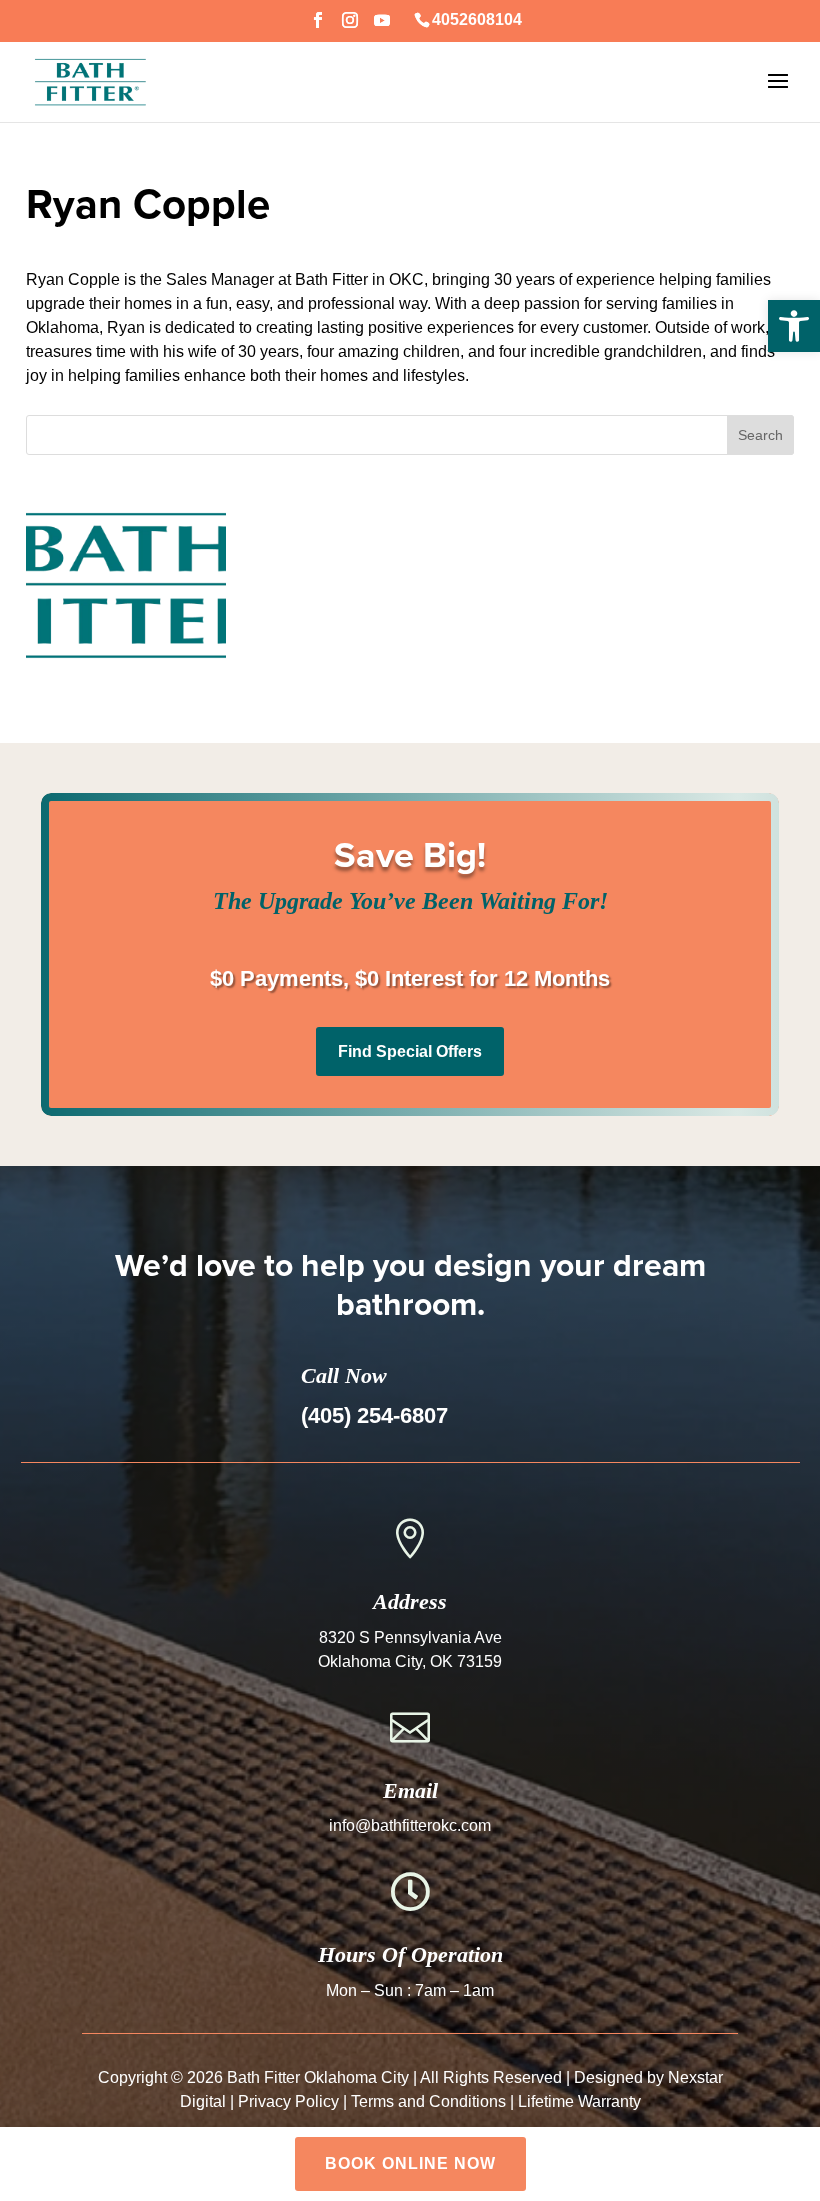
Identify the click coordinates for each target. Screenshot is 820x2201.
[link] (794, 326)
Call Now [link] (344, 1375)
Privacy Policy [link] (288, 2101)
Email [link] (410, 1790)
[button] (318, 26)
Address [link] (410, 1601)
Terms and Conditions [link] (428, 2101)
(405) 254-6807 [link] (374, 1415)
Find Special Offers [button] (410, 1051)
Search (760, 435)
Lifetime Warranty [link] (579, 2101)
